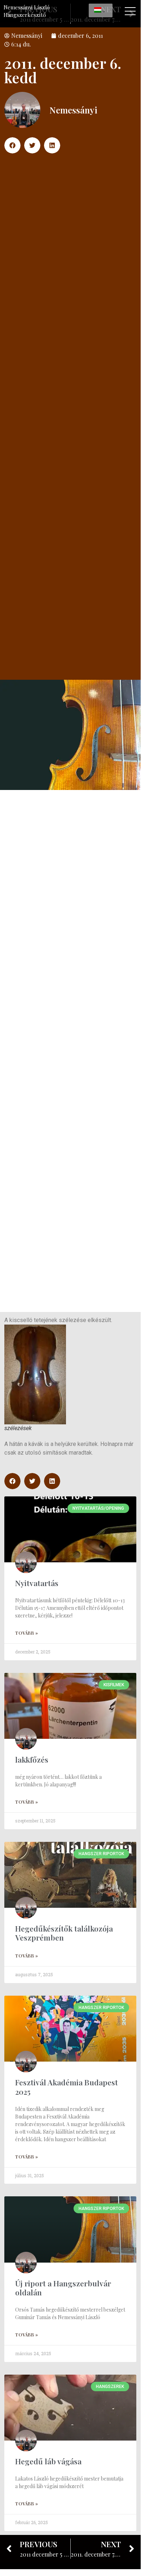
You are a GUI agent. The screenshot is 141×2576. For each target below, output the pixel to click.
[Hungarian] (101, 10)
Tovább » (27, 1633)
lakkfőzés (32, 1759)
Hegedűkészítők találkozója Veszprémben (64, 1933)
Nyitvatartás (37, 1583)
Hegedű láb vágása (48, 2461)
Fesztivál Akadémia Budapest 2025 (67, 2087)
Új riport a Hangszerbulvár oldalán (63, 2288)
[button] (12, 145)
